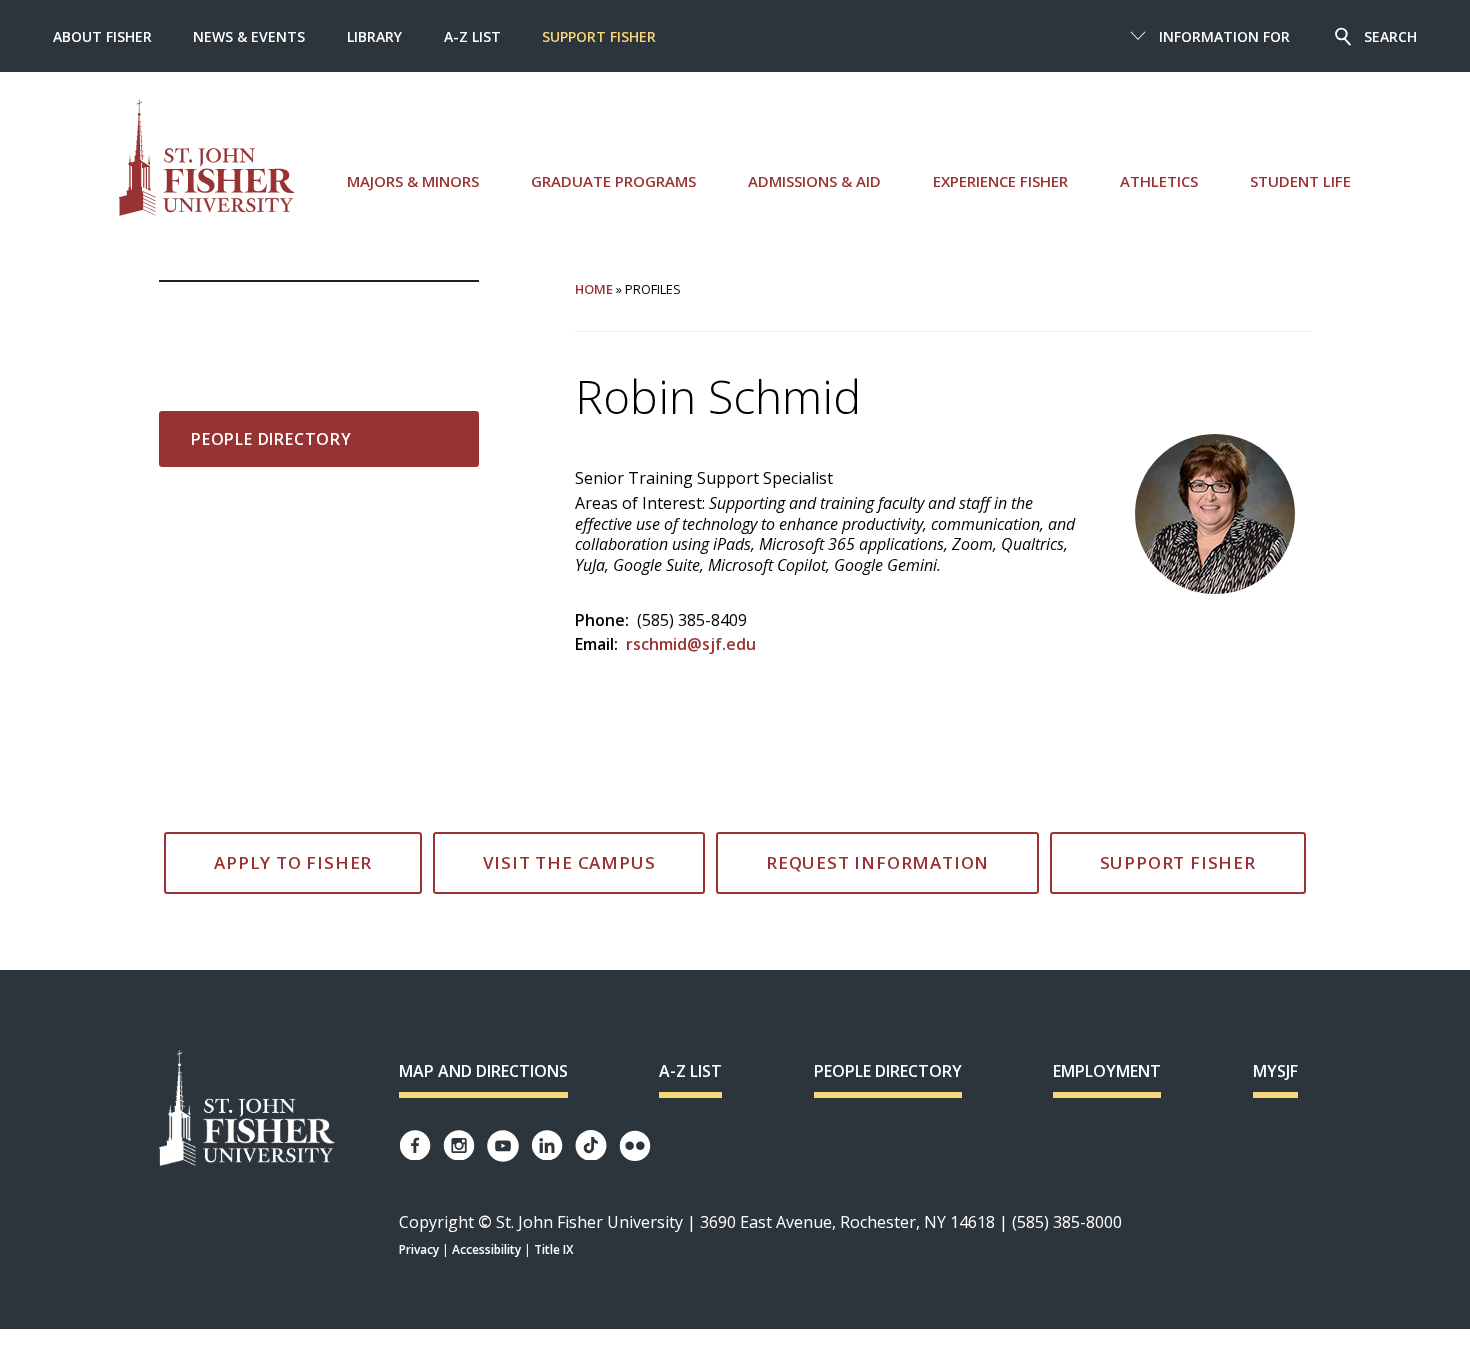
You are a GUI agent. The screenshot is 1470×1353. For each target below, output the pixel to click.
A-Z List (472, 36)
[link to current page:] (319, 314)
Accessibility (486, 1249)
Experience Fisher (1000, 181)
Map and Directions (483, 1071)
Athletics (1159, 181)
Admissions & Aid (814, 181)
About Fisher (102, 36)
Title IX (553, 1249)
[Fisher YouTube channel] (503, 1146)
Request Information (877, 862)
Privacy (419, 1249)
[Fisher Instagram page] (459, 1145)
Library (374, 36)
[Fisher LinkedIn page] (547, 1145)
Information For (1224, 36)
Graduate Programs (613, 181)
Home (594, 289)
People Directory (271, 439)
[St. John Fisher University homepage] (207, 157)
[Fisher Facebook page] (415, 1145)
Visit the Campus (569, 862)
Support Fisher (599, 36)
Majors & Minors (413, 181)
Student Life (1300, 181)
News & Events (249, 36)
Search (1390, 36)
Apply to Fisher (293, 862)
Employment (1107, 1071)
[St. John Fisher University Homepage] (247, 1109)
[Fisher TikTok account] (591, 1145)
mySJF (1275, 1071)
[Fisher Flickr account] (635, 1146)
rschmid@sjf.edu (691, 644)
